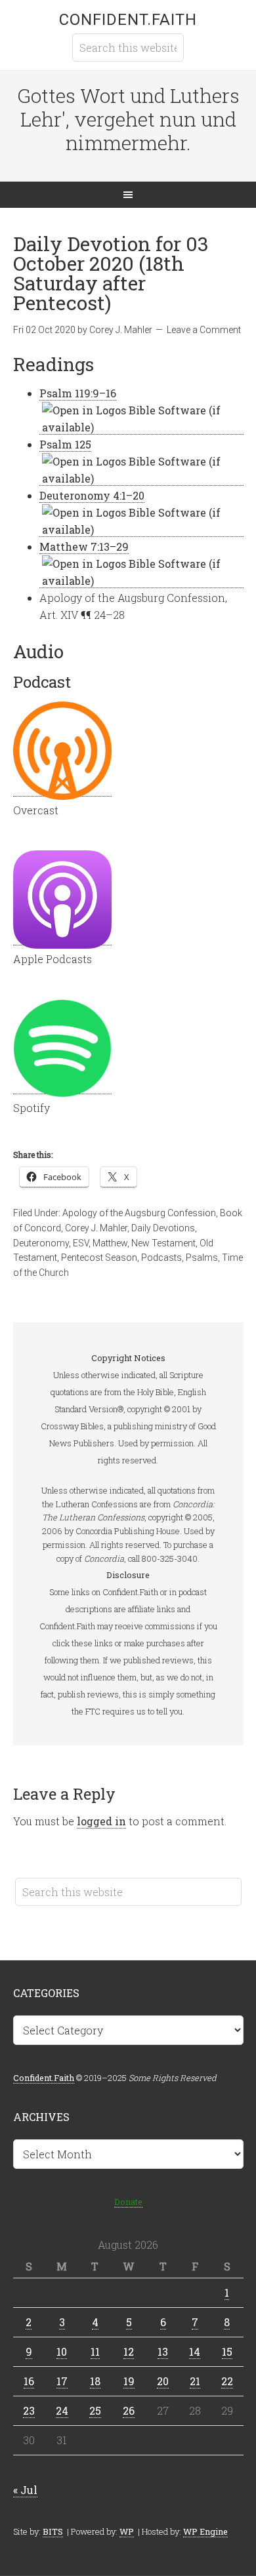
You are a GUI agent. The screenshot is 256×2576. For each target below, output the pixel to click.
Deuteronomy (41, 1243)
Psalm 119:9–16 (78, 393)
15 (227, 2351)
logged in (101, 1821)
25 (95, 2410)
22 (227, 2381)
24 (62, 2410)
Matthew (110, 1243)
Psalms (202, 1258)
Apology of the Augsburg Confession (139, 1213)
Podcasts (161, 1258)
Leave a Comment (204, 330)
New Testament (163, 1243)
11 (95, 2351)
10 (62, 2351)
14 (195, 2351)
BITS (53, 2531)
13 (163, 2351)
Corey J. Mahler (96, 1228)
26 (129, 2410)
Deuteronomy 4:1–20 (92, 495)
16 (29, 2381)
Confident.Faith (128, 20)
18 (95, 2381)
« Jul (25, 2490)
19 (129, 2381)
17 (62, 2381)
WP (127, 2531)
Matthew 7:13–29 (84, 546)
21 (195, 2381)
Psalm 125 (65, 444)
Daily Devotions (163, 1228)
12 (129, 2351)
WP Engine (205, 2531)
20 (163, 2381)
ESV (81, 1243)
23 (29, 2410)
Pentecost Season (99, 1258)
